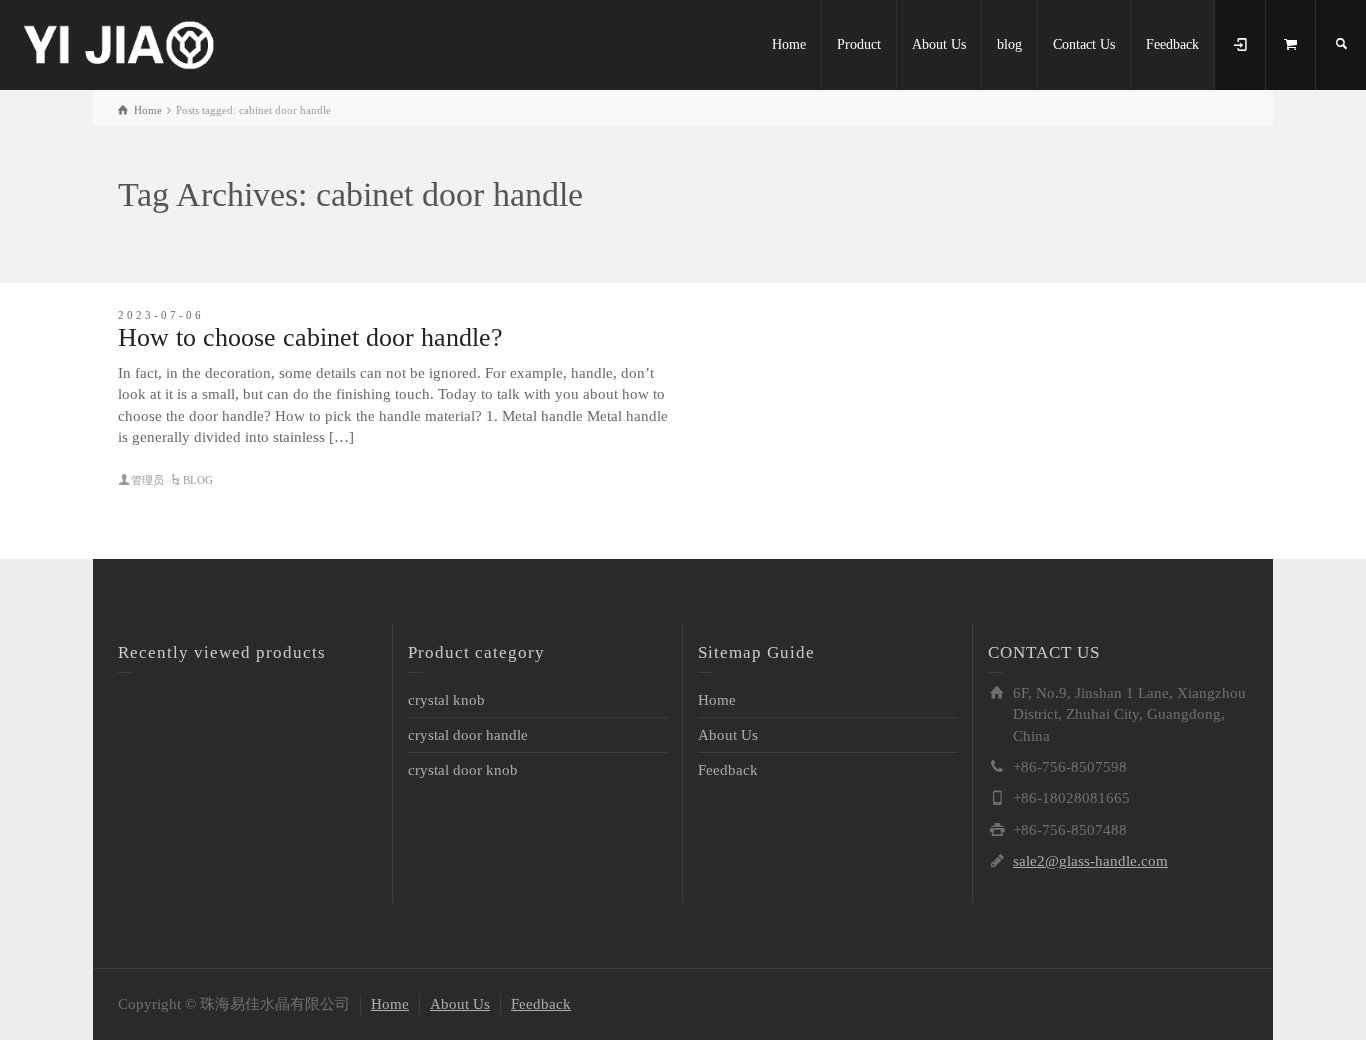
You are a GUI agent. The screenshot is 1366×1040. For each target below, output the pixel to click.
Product (859, 44)
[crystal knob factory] (120, 43)
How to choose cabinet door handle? (310, 337)
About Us (939, 44)
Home (789, 44)
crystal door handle (468, 735)
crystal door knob (463, 770)
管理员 (147, 480)
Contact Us (1084, 44)
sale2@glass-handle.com (1090, 861)
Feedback (1172, 44)
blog (1009, 44)
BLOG (198, 480)
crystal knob (446, 700)
